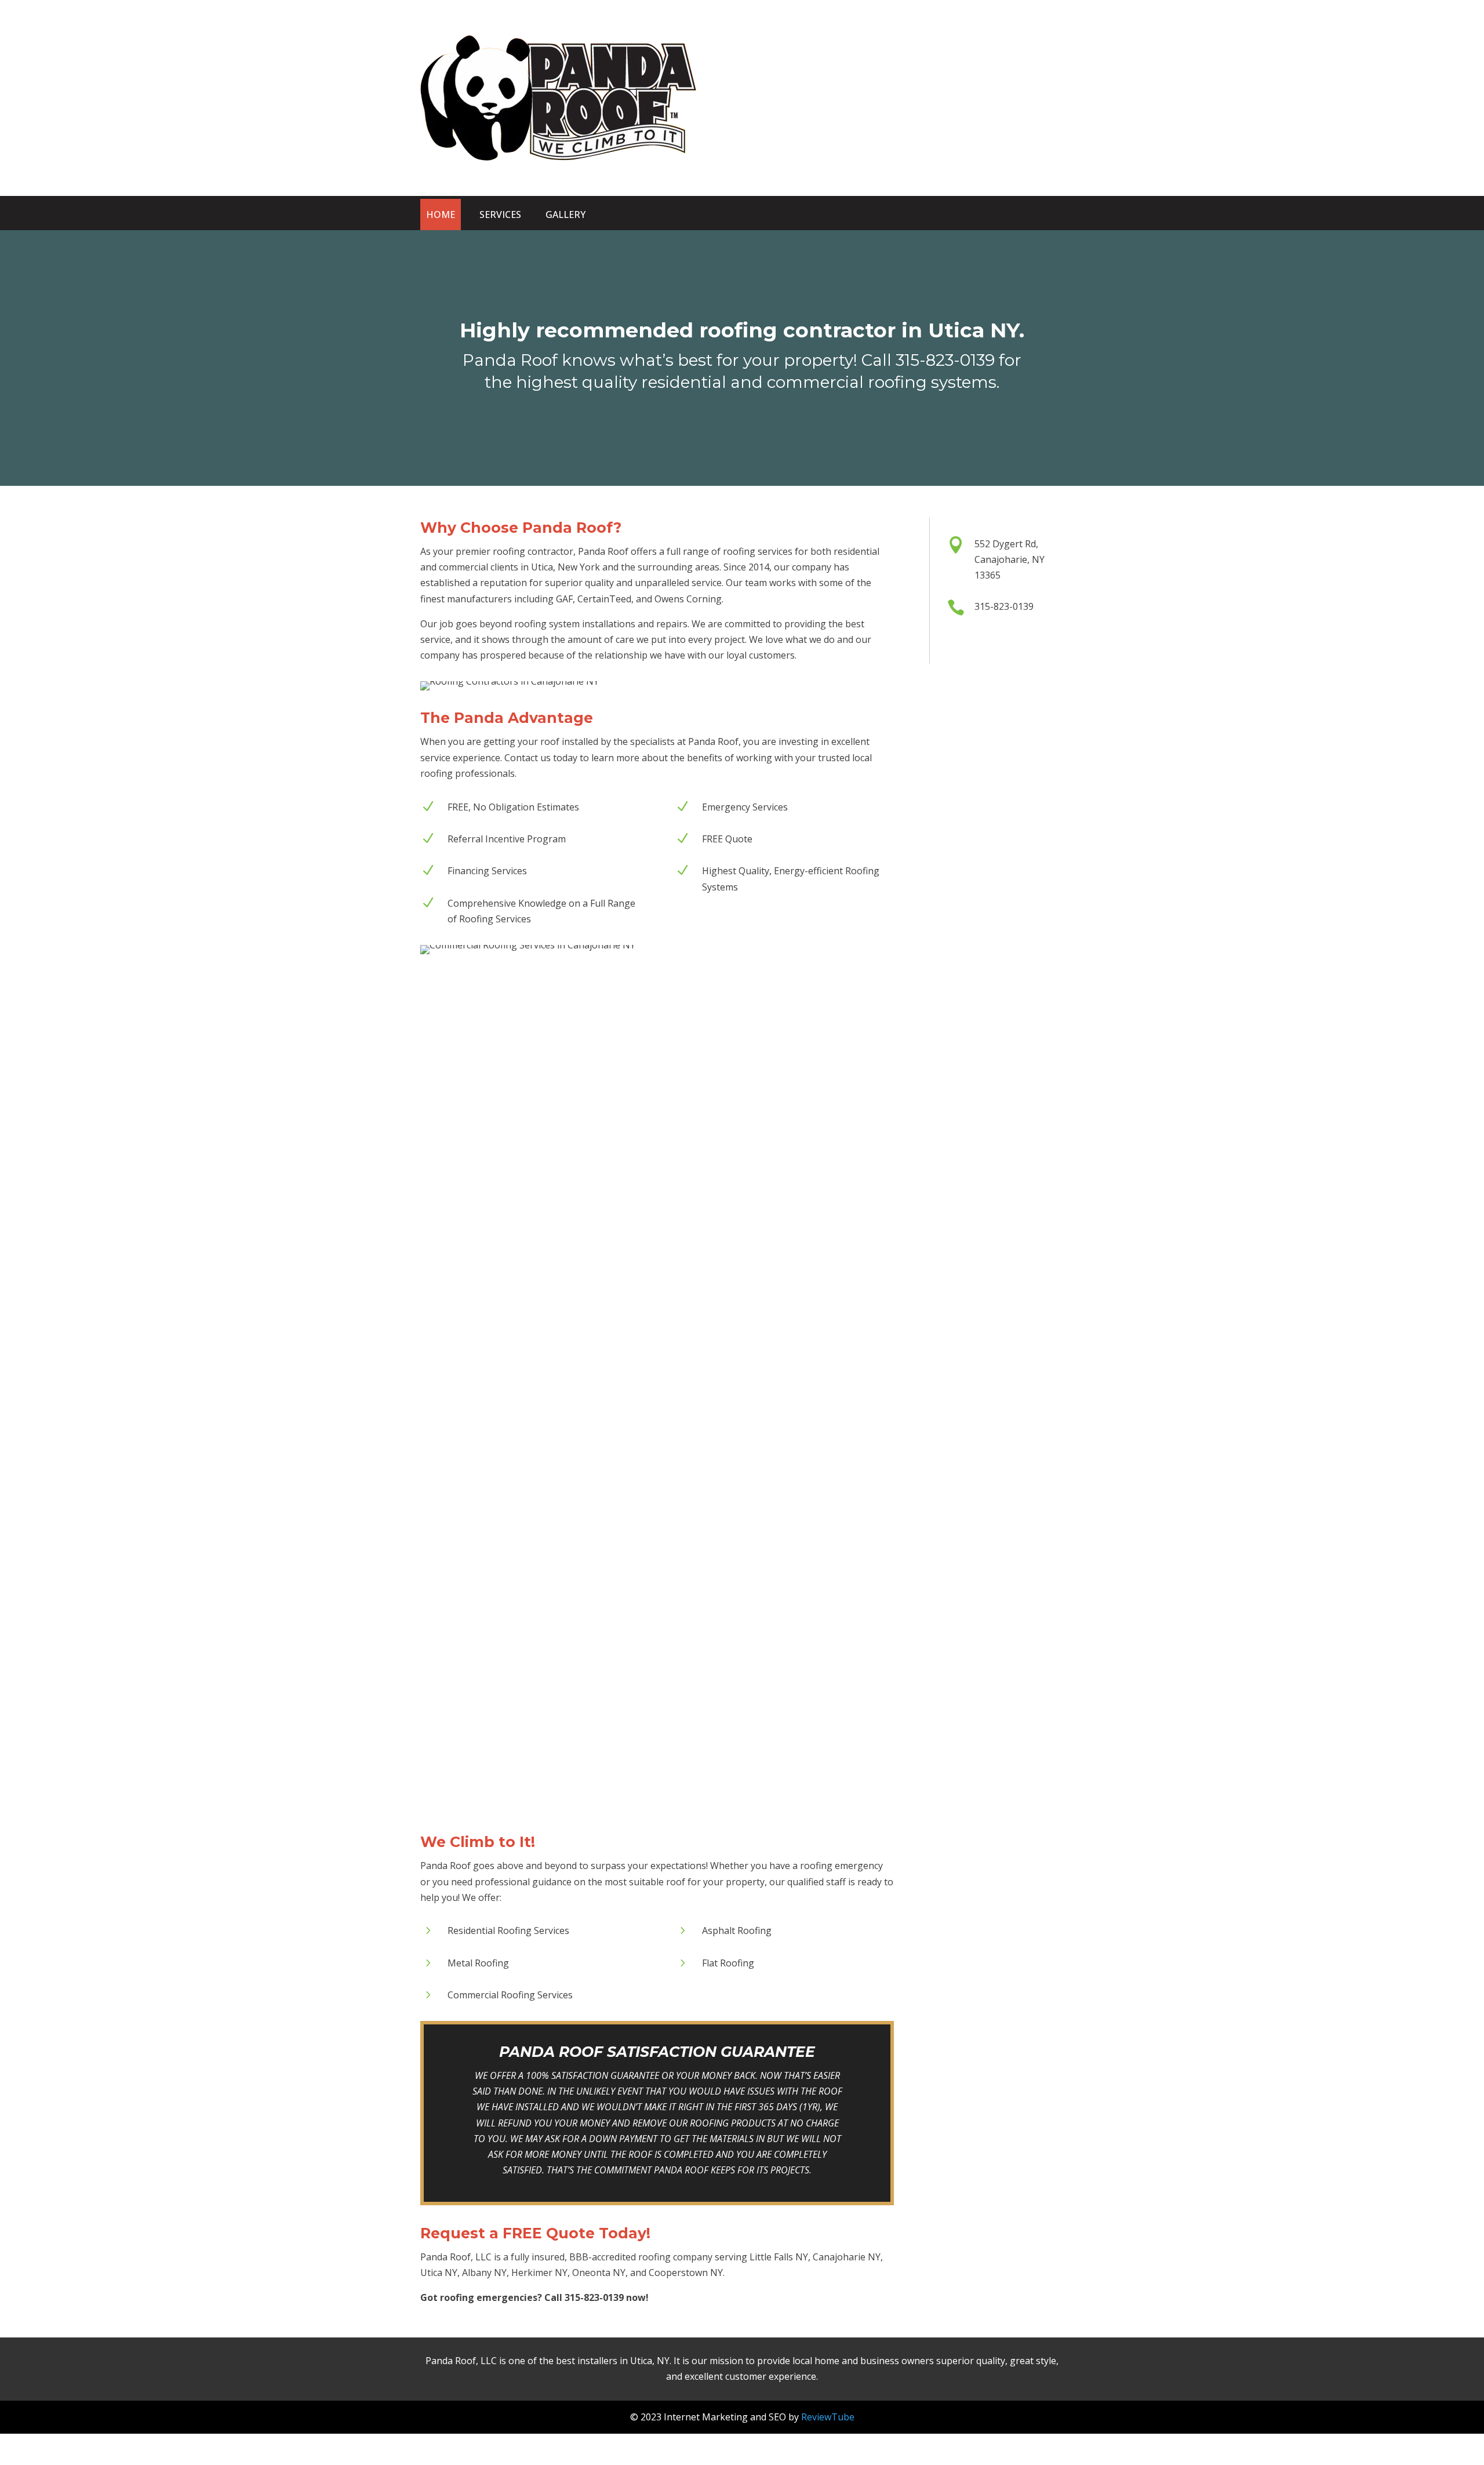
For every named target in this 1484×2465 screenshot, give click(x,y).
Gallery (565, 214)
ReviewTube (828, 2417)
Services (500, 214)
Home (441, 214)
